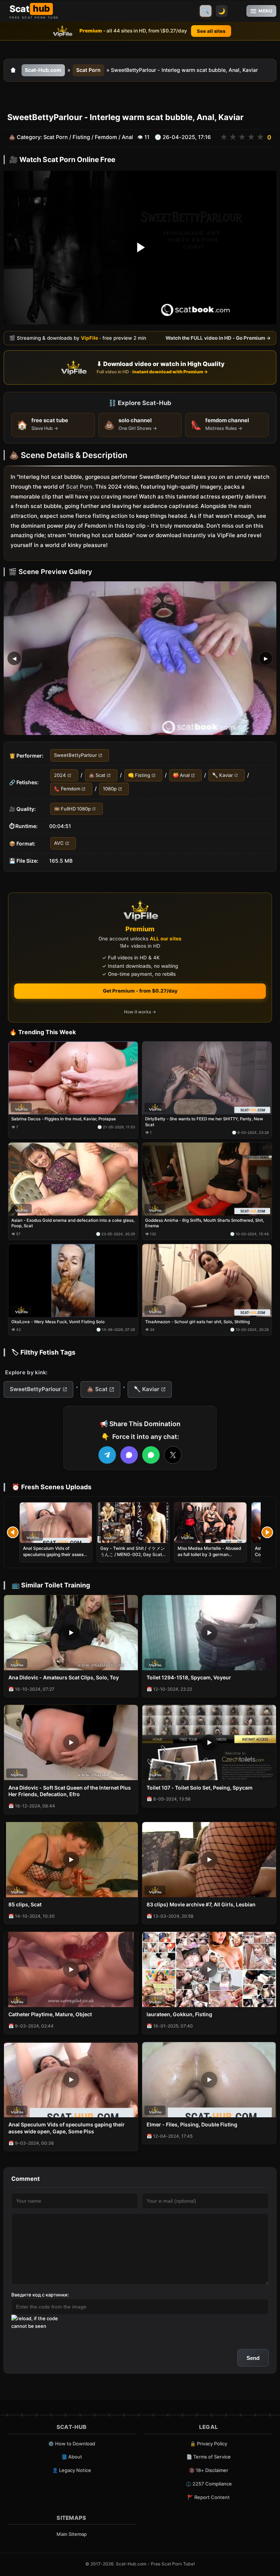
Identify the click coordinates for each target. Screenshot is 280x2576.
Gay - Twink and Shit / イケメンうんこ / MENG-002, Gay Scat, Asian (133, 1554)
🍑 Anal (181, 775)
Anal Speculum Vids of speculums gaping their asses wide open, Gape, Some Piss (53, 1554)
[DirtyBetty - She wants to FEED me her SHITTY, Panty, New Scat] (207, 1078)
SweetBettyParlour (75, 755)
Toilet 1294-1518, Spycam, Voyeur (189, 1677)
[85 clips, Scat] (71, 1860)
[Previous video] (13, 1532)
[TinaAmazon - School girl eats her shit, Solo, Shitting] (207, 1281)
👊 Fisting (139, 775)
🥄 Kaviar (223, 775)
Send (253, 2358)
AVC (59, 843)
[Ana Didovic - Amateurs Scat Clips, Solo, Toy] (71, 1633)
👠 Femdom (67, 789)
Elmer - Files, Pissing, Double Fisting (192, 2124)
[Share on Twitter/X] (173, 1455)
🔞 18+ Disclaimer (209, 2470)
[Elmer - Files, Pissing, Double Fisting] (209, 2080)
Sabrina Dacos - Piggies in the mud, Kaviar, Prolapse (64, 1119)
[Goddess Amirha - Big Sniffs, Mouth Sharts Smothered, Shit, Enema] (207, 1179)
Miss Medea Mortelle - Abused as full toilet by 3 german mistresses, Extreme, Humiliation (209, 1557)
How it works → (140, 1012)
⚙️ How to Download (72, 2444)
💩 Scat (97, 775)
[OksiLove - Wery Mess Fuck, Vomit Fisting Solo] (73, 1281)
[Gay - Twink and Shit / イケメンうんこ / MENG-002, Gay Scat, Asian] (133, 1523)
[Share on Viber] (129, 1455)
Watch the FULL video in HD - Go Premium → (218, 338)
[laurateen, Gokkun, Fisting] (209, 1969)
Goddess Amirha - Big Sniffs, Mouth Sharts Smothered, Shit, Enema (205, 1223)
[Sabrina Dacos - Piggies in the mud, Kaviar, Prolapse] (73, 1078)
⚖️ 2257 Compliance (209, 2484)
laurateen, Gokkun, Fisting (179, 2014)
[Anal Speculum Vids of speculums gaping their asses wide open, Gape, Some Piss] (56, 1523)
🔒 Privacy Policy (209, 2444)
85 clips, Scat (25, 1904)
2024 (60, 775)
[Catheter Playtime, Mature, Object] (71, 1969)
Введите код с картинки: (40, 2295)
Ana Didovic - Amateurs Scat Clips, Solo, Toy (64, 1677)
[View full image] (140, 658)
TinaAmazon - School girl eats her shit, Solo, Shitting (197, 1322)
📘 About (72, 2457)
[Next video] (267, 1532)
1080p (110, 789)
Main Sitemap (72, 2534)
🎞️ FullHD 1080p (72, 808)
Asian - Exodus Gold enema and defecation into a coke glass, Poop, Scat (73, 1223)
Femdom (106, 137)
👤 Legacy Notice (72, 2470)
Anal (127, 137)
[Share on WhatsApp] (151, 1455)
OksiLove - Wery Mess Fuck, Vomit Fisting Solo (58, 1322)
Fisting (81, 137)
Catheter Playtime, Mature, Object (50, 2014)
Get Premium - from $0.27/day (140, 991)
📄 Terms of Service (209, 2457)
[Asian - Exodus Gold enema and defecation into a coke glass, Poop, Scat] (73, 1179)
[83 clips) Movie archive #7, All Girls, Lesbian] (209, 1860)
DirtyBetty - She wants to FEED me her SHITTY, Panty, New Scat (204, 1122)
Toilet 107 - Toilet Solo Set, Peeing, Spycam (200, 1788)
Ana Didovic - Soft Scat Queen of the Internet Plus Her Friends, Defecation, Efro (70, 1791)
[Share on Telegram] (107, 1455)
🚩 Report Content (209, 2497)
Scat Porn (88, 70)
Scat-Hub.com (43, 70)
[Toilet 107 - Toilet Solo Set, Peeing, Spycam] (209, 1743)
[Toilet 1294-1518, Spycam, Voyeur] (209, 1633)
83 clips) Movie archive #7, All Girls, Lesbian (201, 1904)
